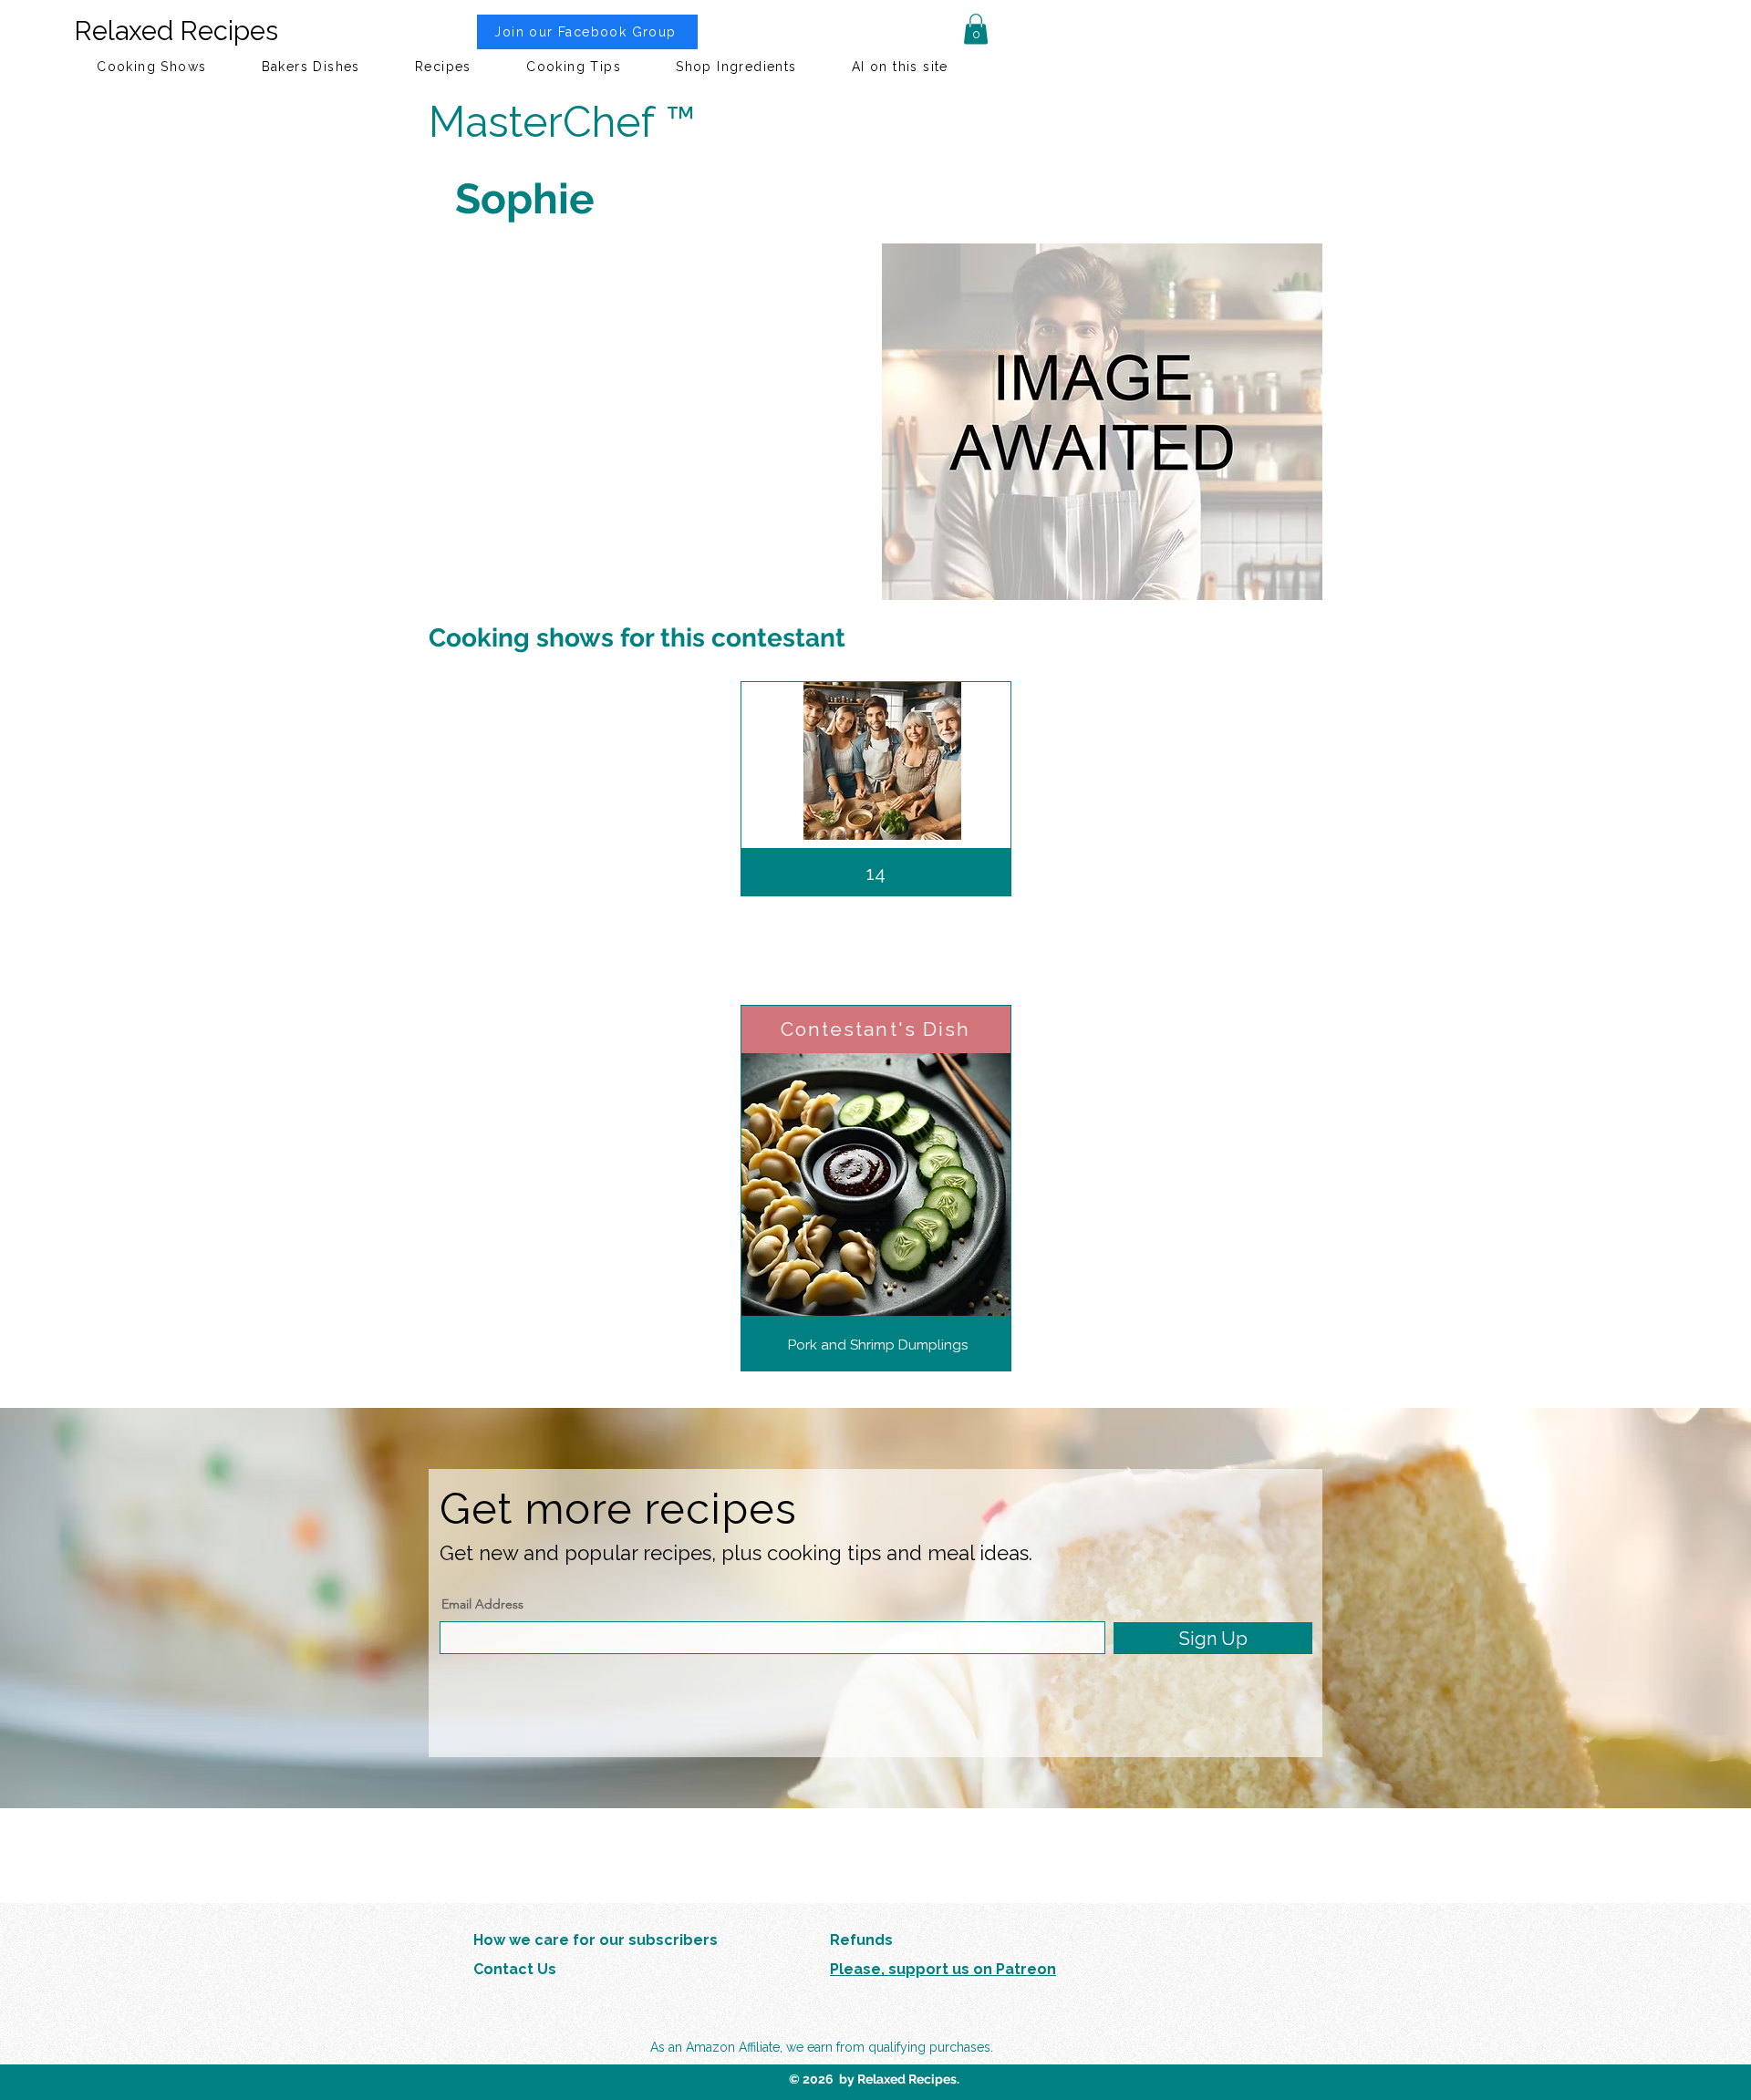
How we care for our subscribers (596, 1940)
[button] (976, 29)
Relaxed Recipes (176, 31)
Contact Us (515, 1969)
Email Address (482, 1604)
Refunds (861, 1940)
